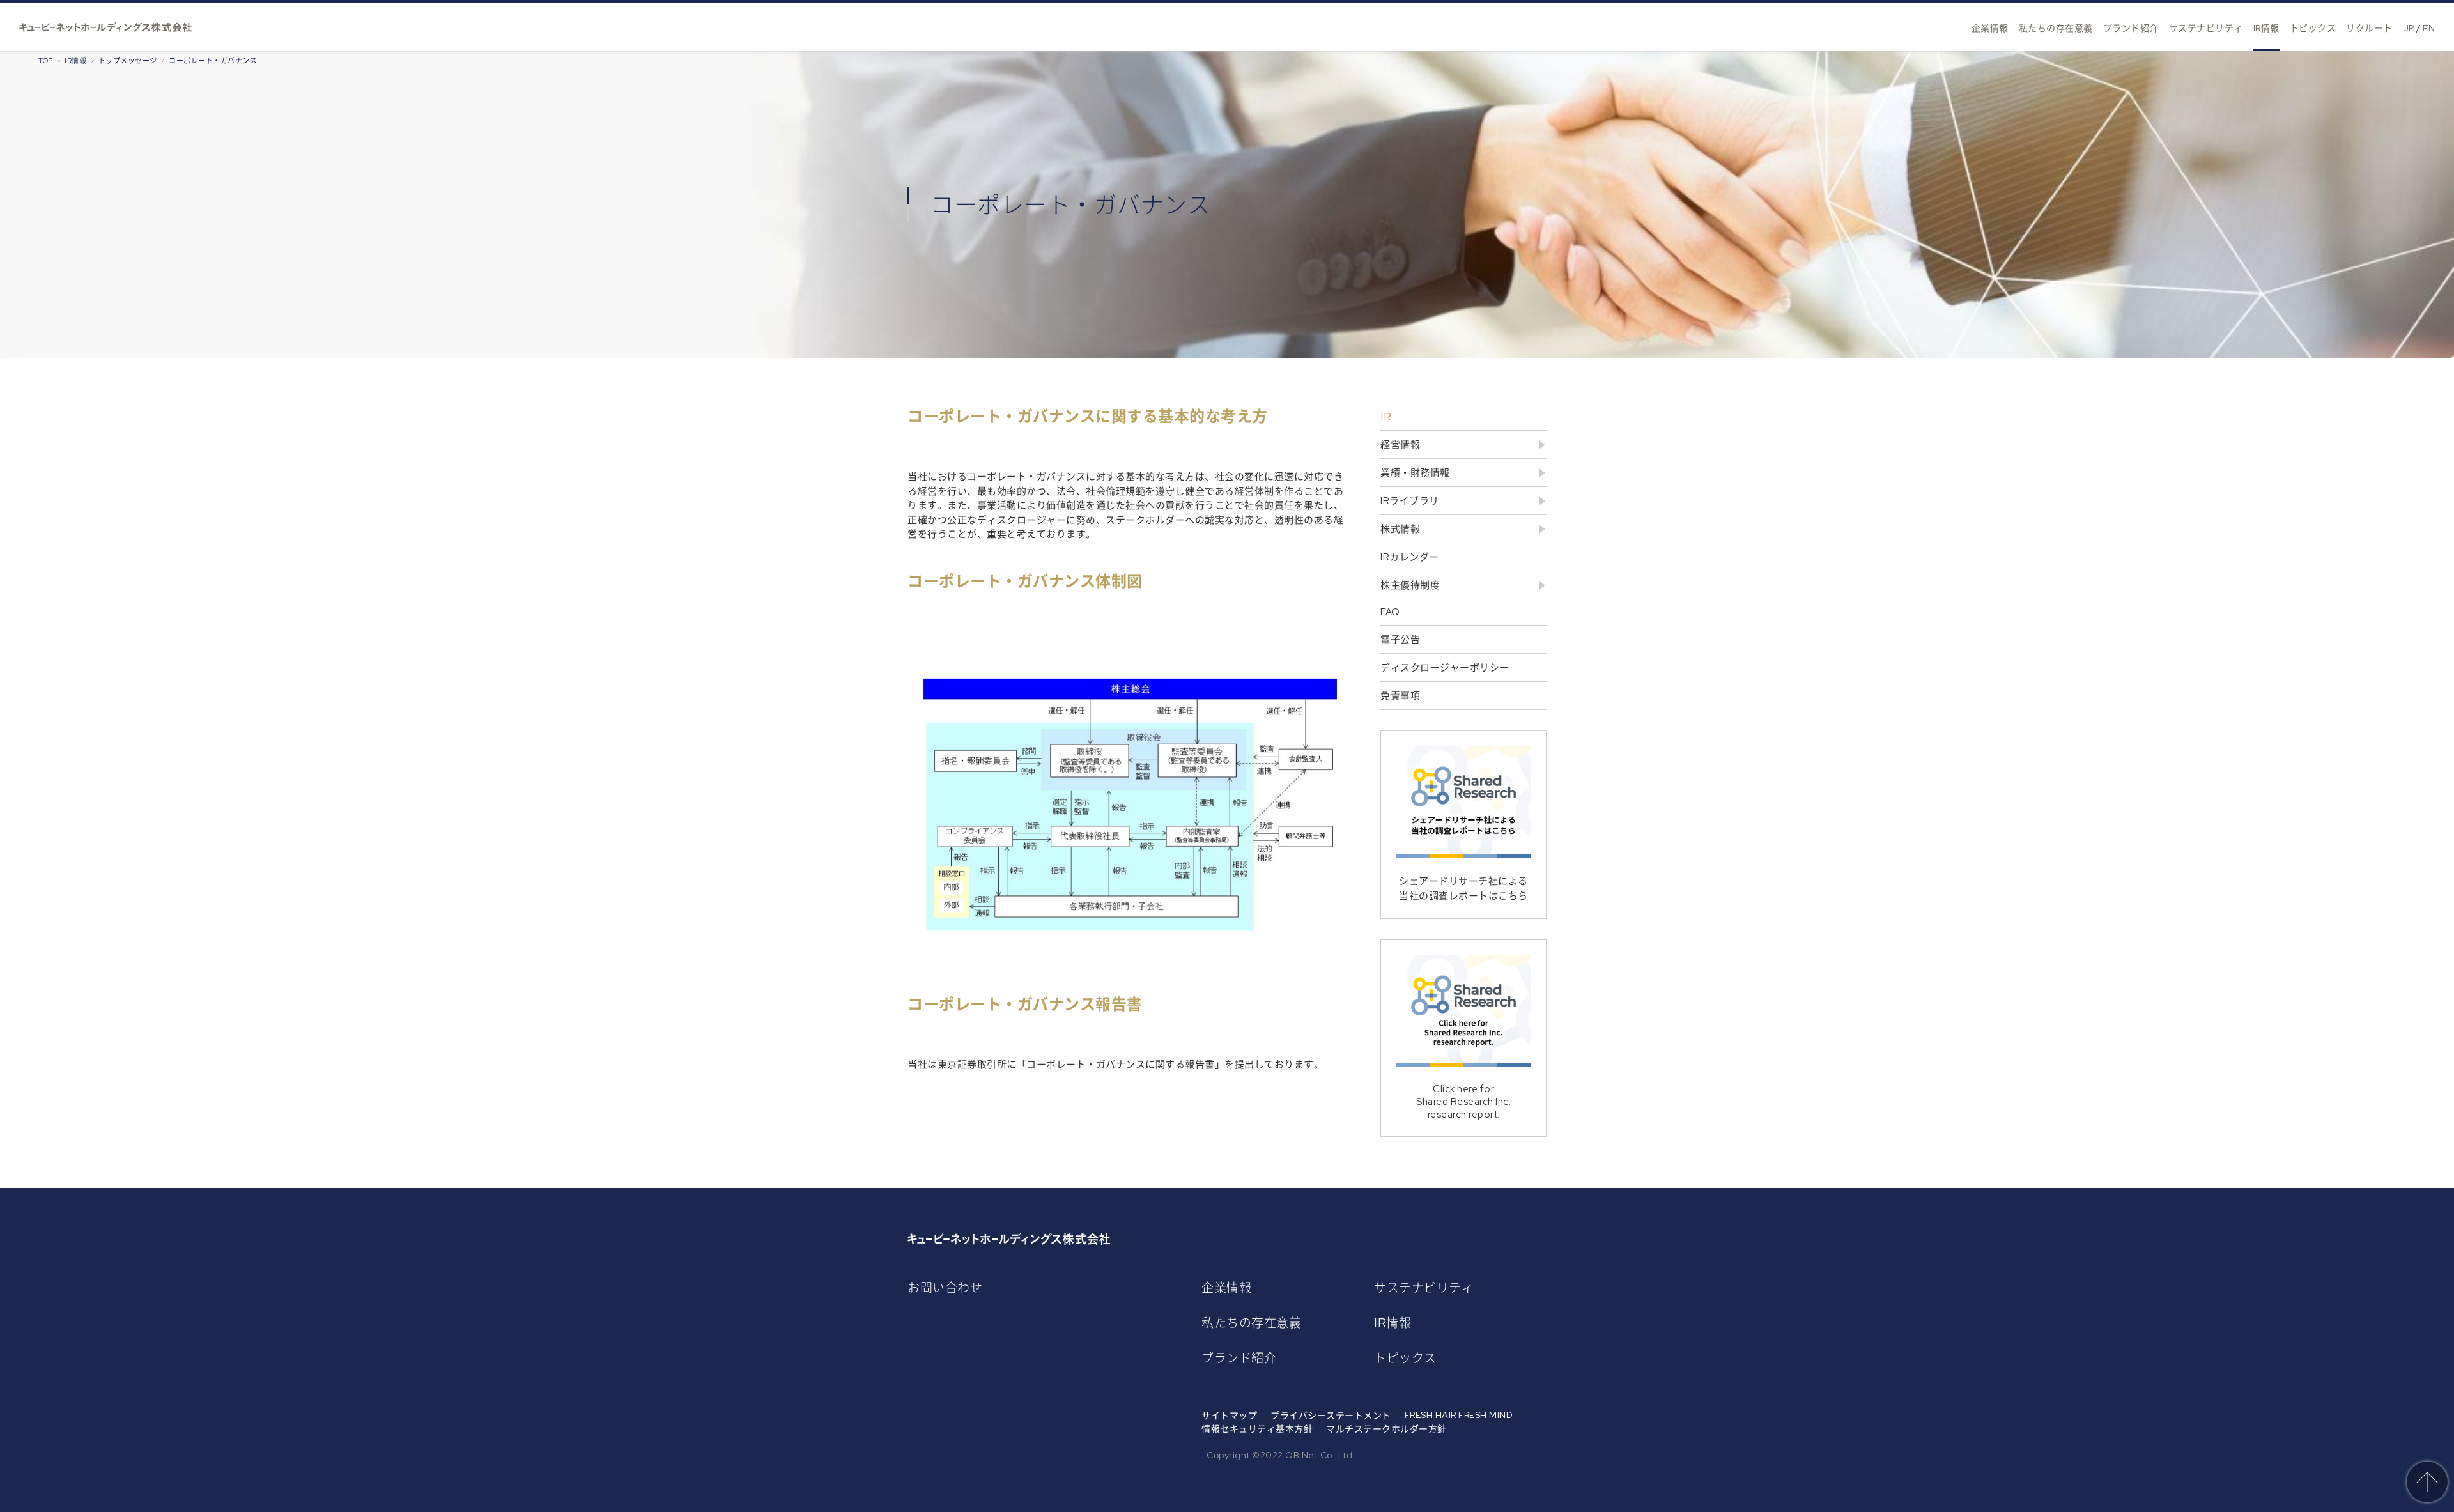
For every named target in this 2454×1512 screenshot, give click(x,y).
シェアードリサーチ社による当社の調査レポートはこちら (1463, 889)
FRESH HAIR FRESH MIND (1459, 1415)
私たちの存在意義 (2056, 28)
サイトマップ (1229, 1416)
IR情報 (2266, 28)
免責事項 (1400, 696)
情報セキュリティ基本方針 (1257, 1429)
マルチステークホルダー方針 (1386, 1429)
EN (2429, 28)
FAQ (1390, 612)
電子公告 (1400, 640)
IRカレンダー (1410, 557)
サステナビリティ (2206, 28)
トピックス (2313, 28)
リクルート (2369, 28)
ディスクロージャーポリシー (1445, 668)
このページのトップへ (2427, 1482)
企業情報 (1990, 28)
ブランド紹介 (2131, 28)
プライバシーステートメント (1331, 1416)
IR (1386, 416)
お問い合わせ (945, 1288)
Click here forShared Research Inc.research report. (1463, 1102)
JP (2409, 28)
